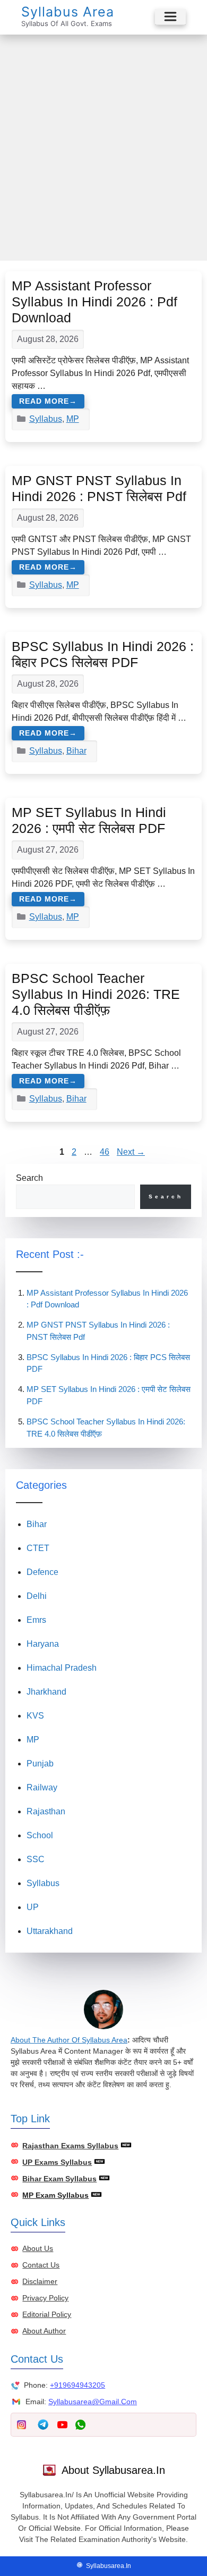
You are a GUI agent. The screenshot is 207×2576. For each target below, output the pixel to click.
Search (29, 1178)
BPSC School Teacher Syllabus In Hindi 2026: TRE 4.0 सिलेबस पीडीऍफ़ (96, 994)
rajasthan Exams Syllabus (70, 2146)
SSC (36, 1859)
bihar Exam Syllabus (59, 2179)
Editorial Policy (47, 2314)
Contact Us (41, 2265)
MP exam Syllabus (55, 2195)
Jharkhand (46, 1692)
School (40, 1835)
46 (106, 1152)
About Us (38, 2248)
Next (131, 1152)
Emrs (36, 1620)
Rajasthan (46, 1811)
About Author (44, 2331)
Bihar (76, 751)
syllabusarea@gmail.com (93, 2402)
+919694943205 (77, 2385)
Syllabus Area (68, 12)
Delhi (37, 1596)
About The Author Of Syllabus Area (69, 2040)
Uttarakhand (50, 1931)
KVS (35, 1716)
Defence (42, 1572)
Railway (42, 1787)
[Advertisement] (103, 144)
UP (33, 1907)
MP (73, 419)
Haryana (43, 1644)
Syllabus (46, 419)
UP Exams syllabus (57, 2162)
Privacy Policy (45, 2298)
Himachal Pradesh (62, 1668)
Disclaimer (40, 2281)
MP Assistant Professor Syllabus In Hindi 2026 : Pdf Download (94, 302)
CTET (38, 1548)
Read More (44, 401)
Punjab (40, 1764)
